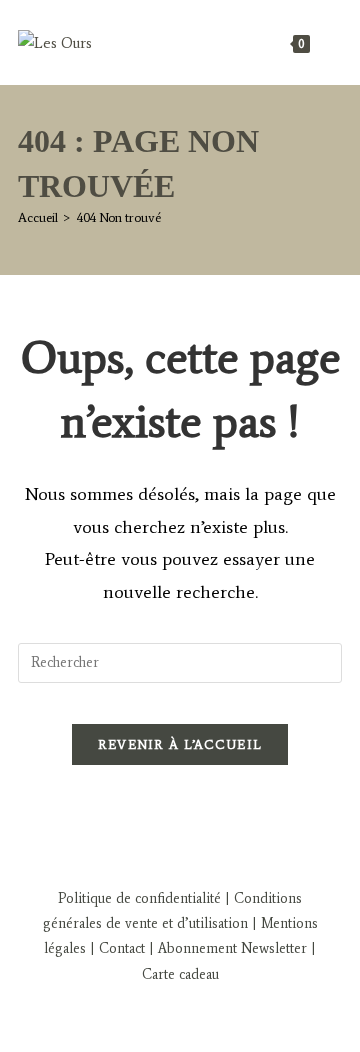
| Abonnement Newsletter (228, 948)
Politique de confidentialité (139, 898)
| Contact (117, 948)
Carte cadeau (180, 974)
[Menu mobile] (328, 42)
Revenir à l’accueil (180, 744)
